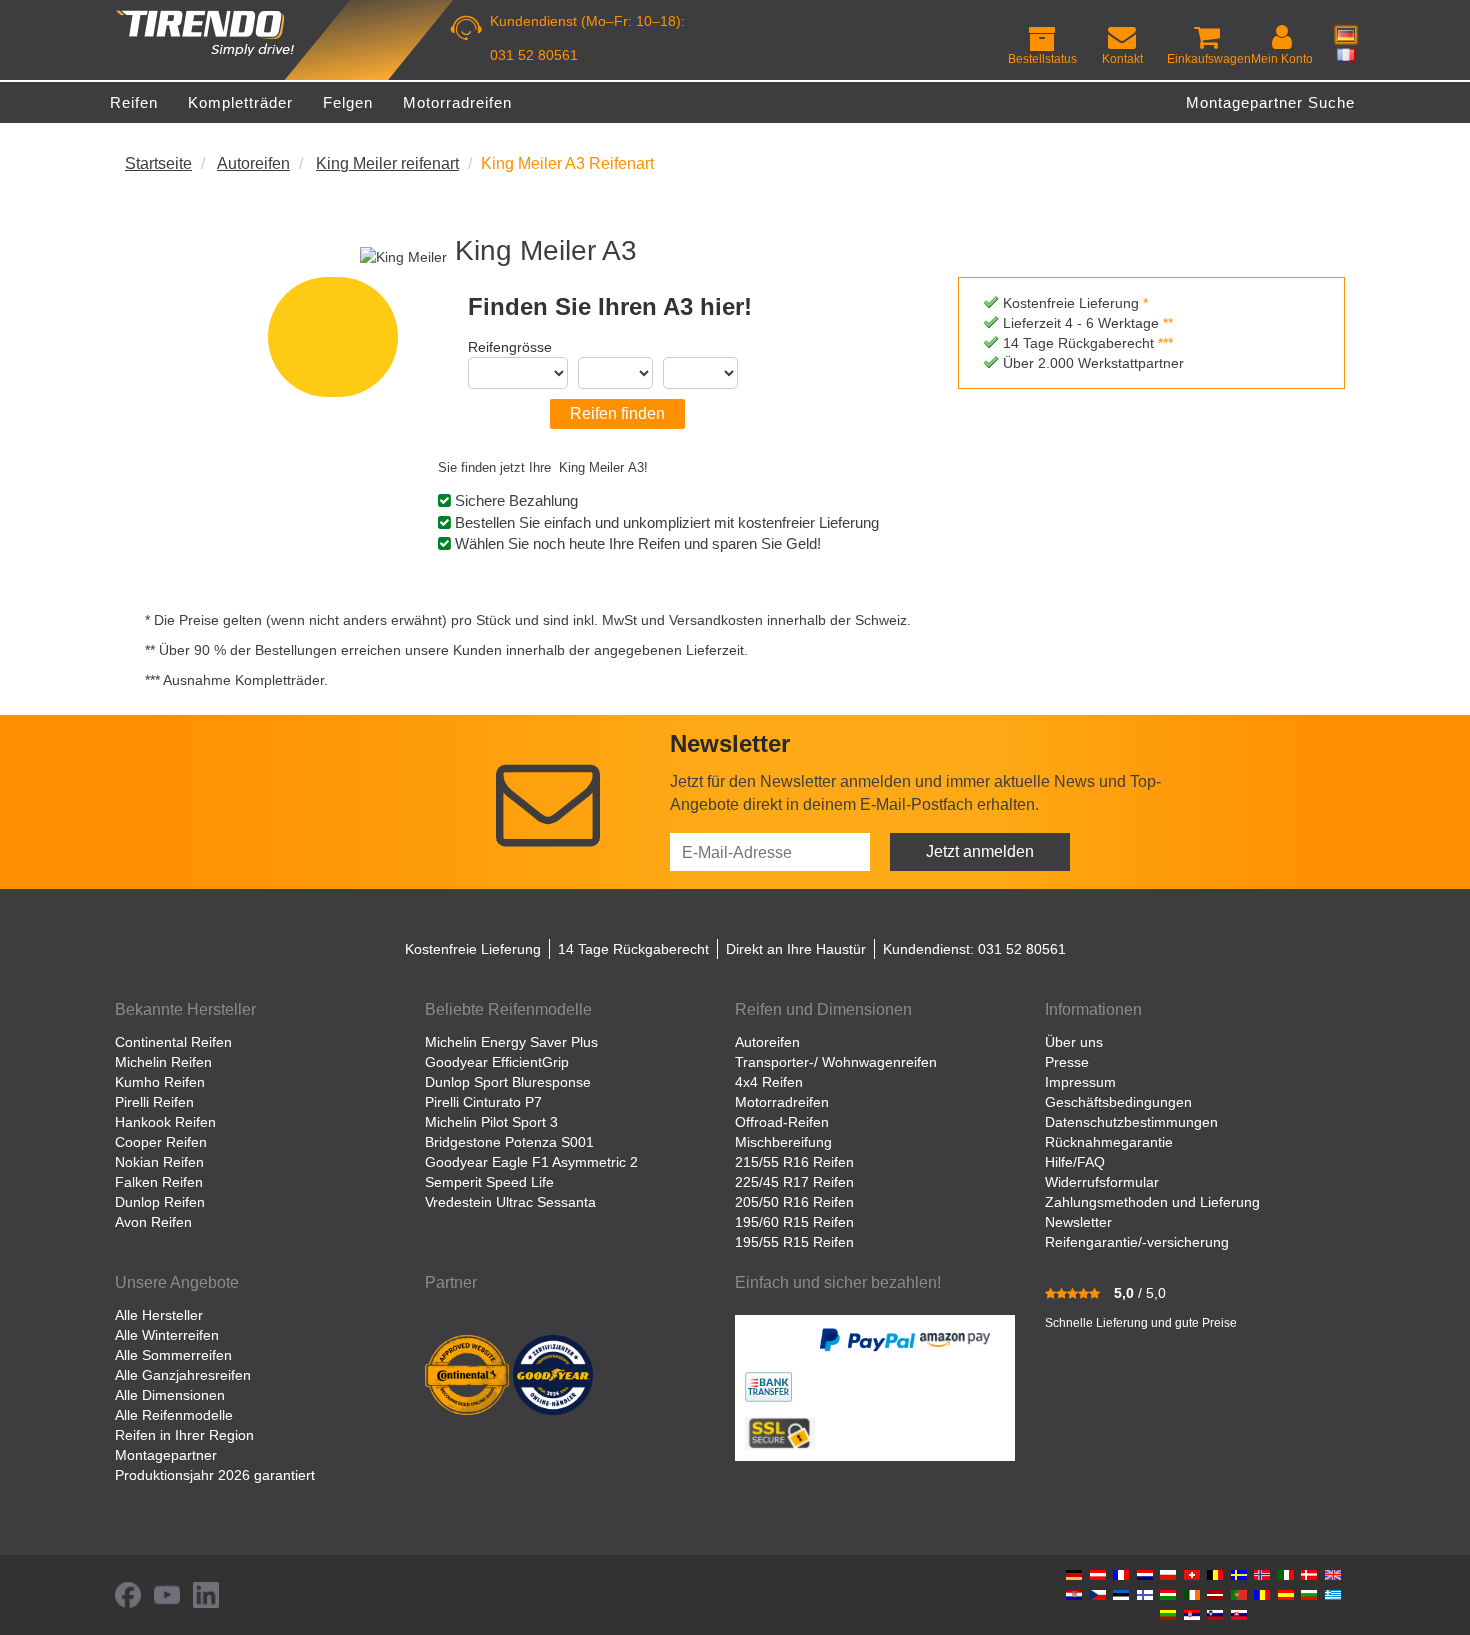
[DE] (1346, 35)
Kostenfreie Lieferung (473, 949)
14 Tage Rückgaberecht (633, 949)
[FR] (1346, 54)
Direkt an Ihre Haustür (796, 949)
